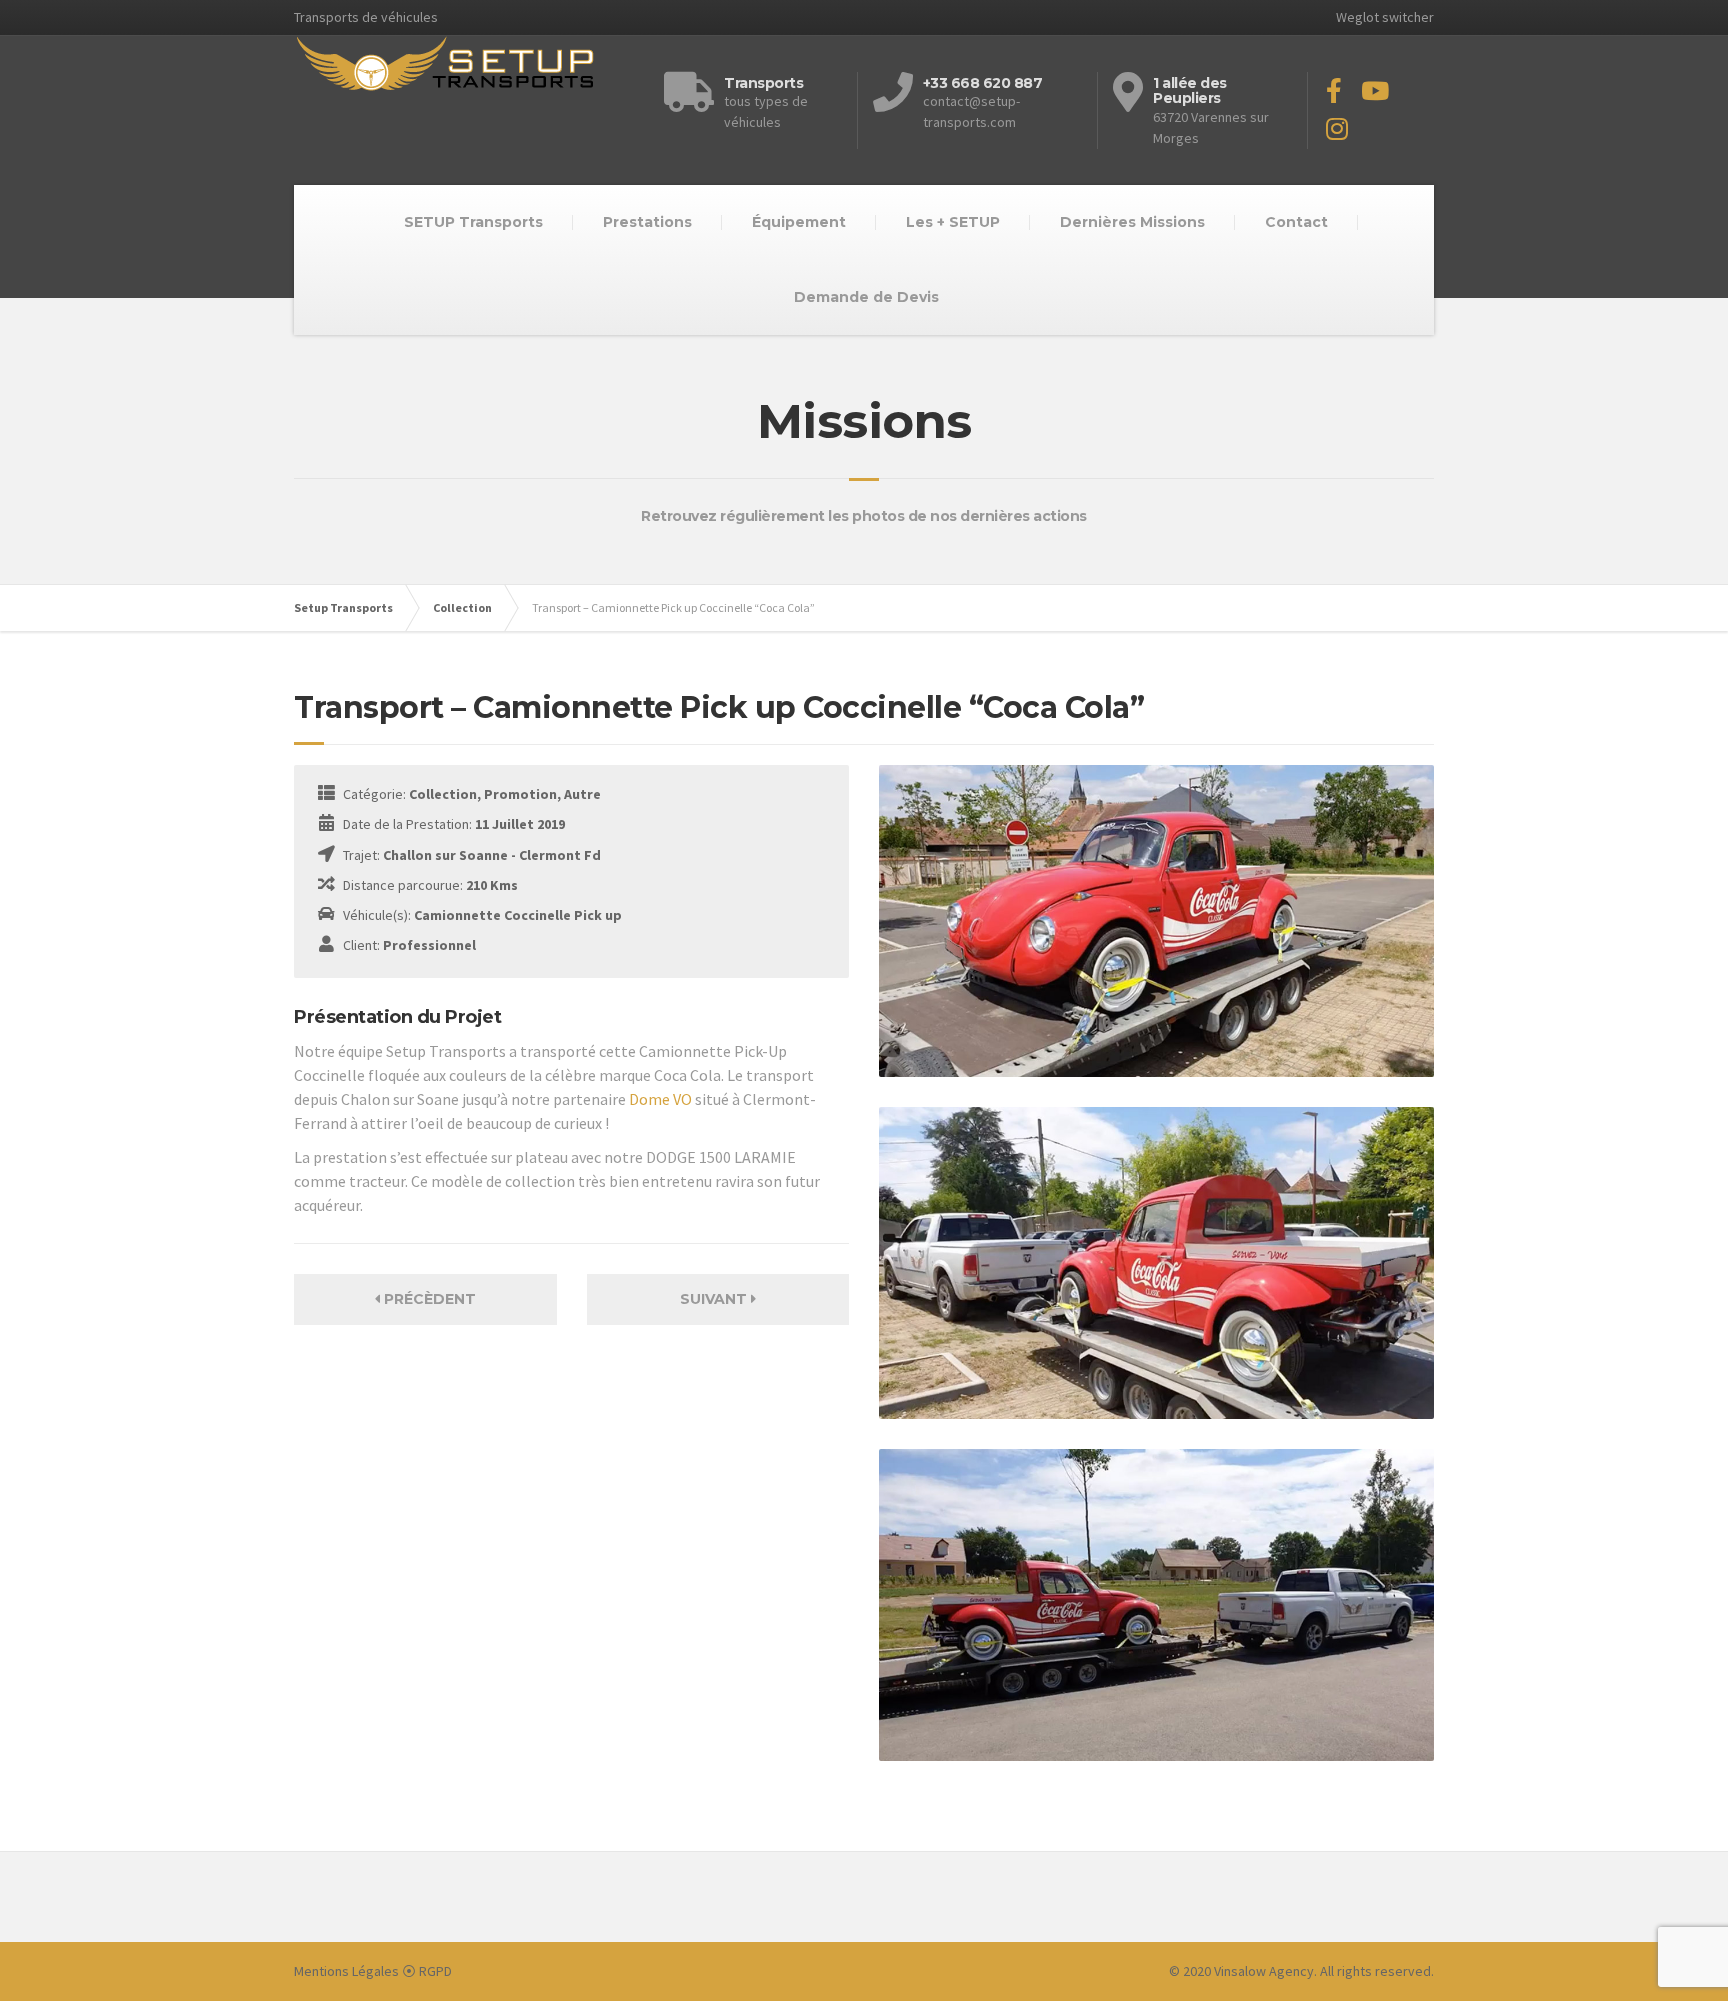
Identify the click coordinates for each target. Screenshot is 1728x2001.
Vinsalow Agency (1264, 1971)
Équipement (799, 222)
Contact (1296, 222)
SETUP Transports (473, 222)
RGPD (435, 1971)
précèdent (428, 1299)
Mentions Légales (346, 1971)
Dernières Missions (1132, 222)
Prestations (647, 222)
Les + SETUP (953, 222)
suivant (715, 1299)
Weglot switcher (1385, 17)
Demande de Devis (866, 297)
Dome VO (660, 1099)
